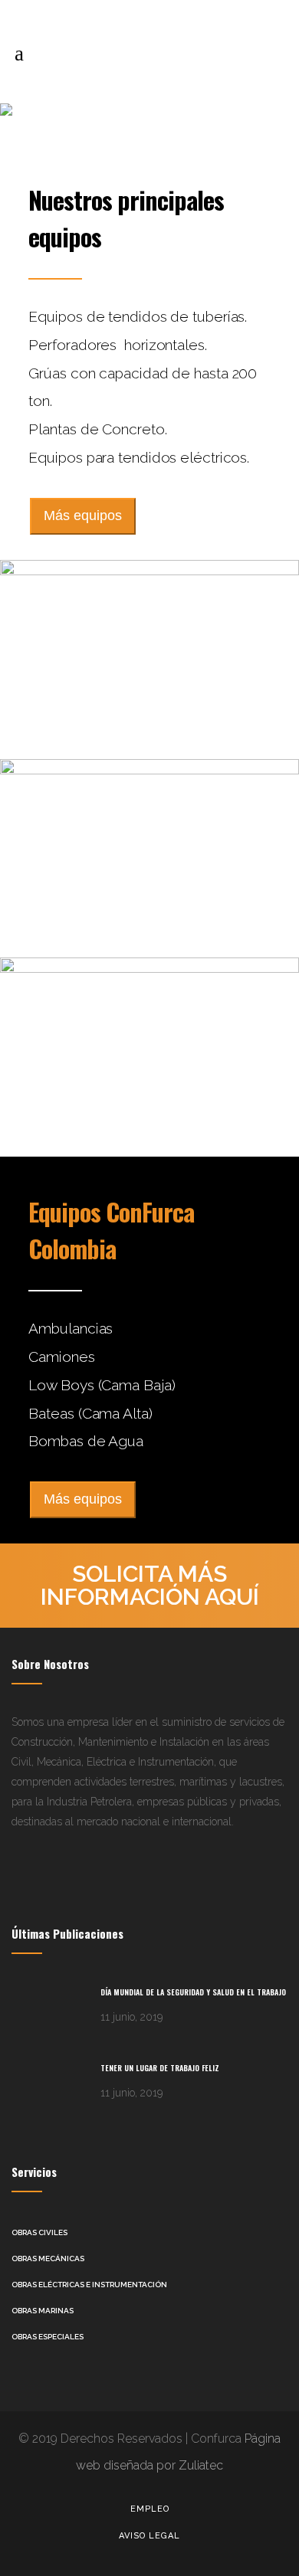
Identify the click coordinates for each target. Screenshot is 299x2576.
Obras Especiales (48, 2337)
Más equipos (83, 516)
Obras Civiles (39, 2232)
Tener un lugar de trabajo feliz (160, 2068)
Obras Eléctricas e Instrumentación (89, 2285)
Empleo (150, 2509)
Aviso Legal (149, 2536)
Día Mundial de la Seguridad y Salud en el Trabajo (193, 1992)
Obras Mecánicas (48, 2259)
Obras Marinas (43, 2311)
